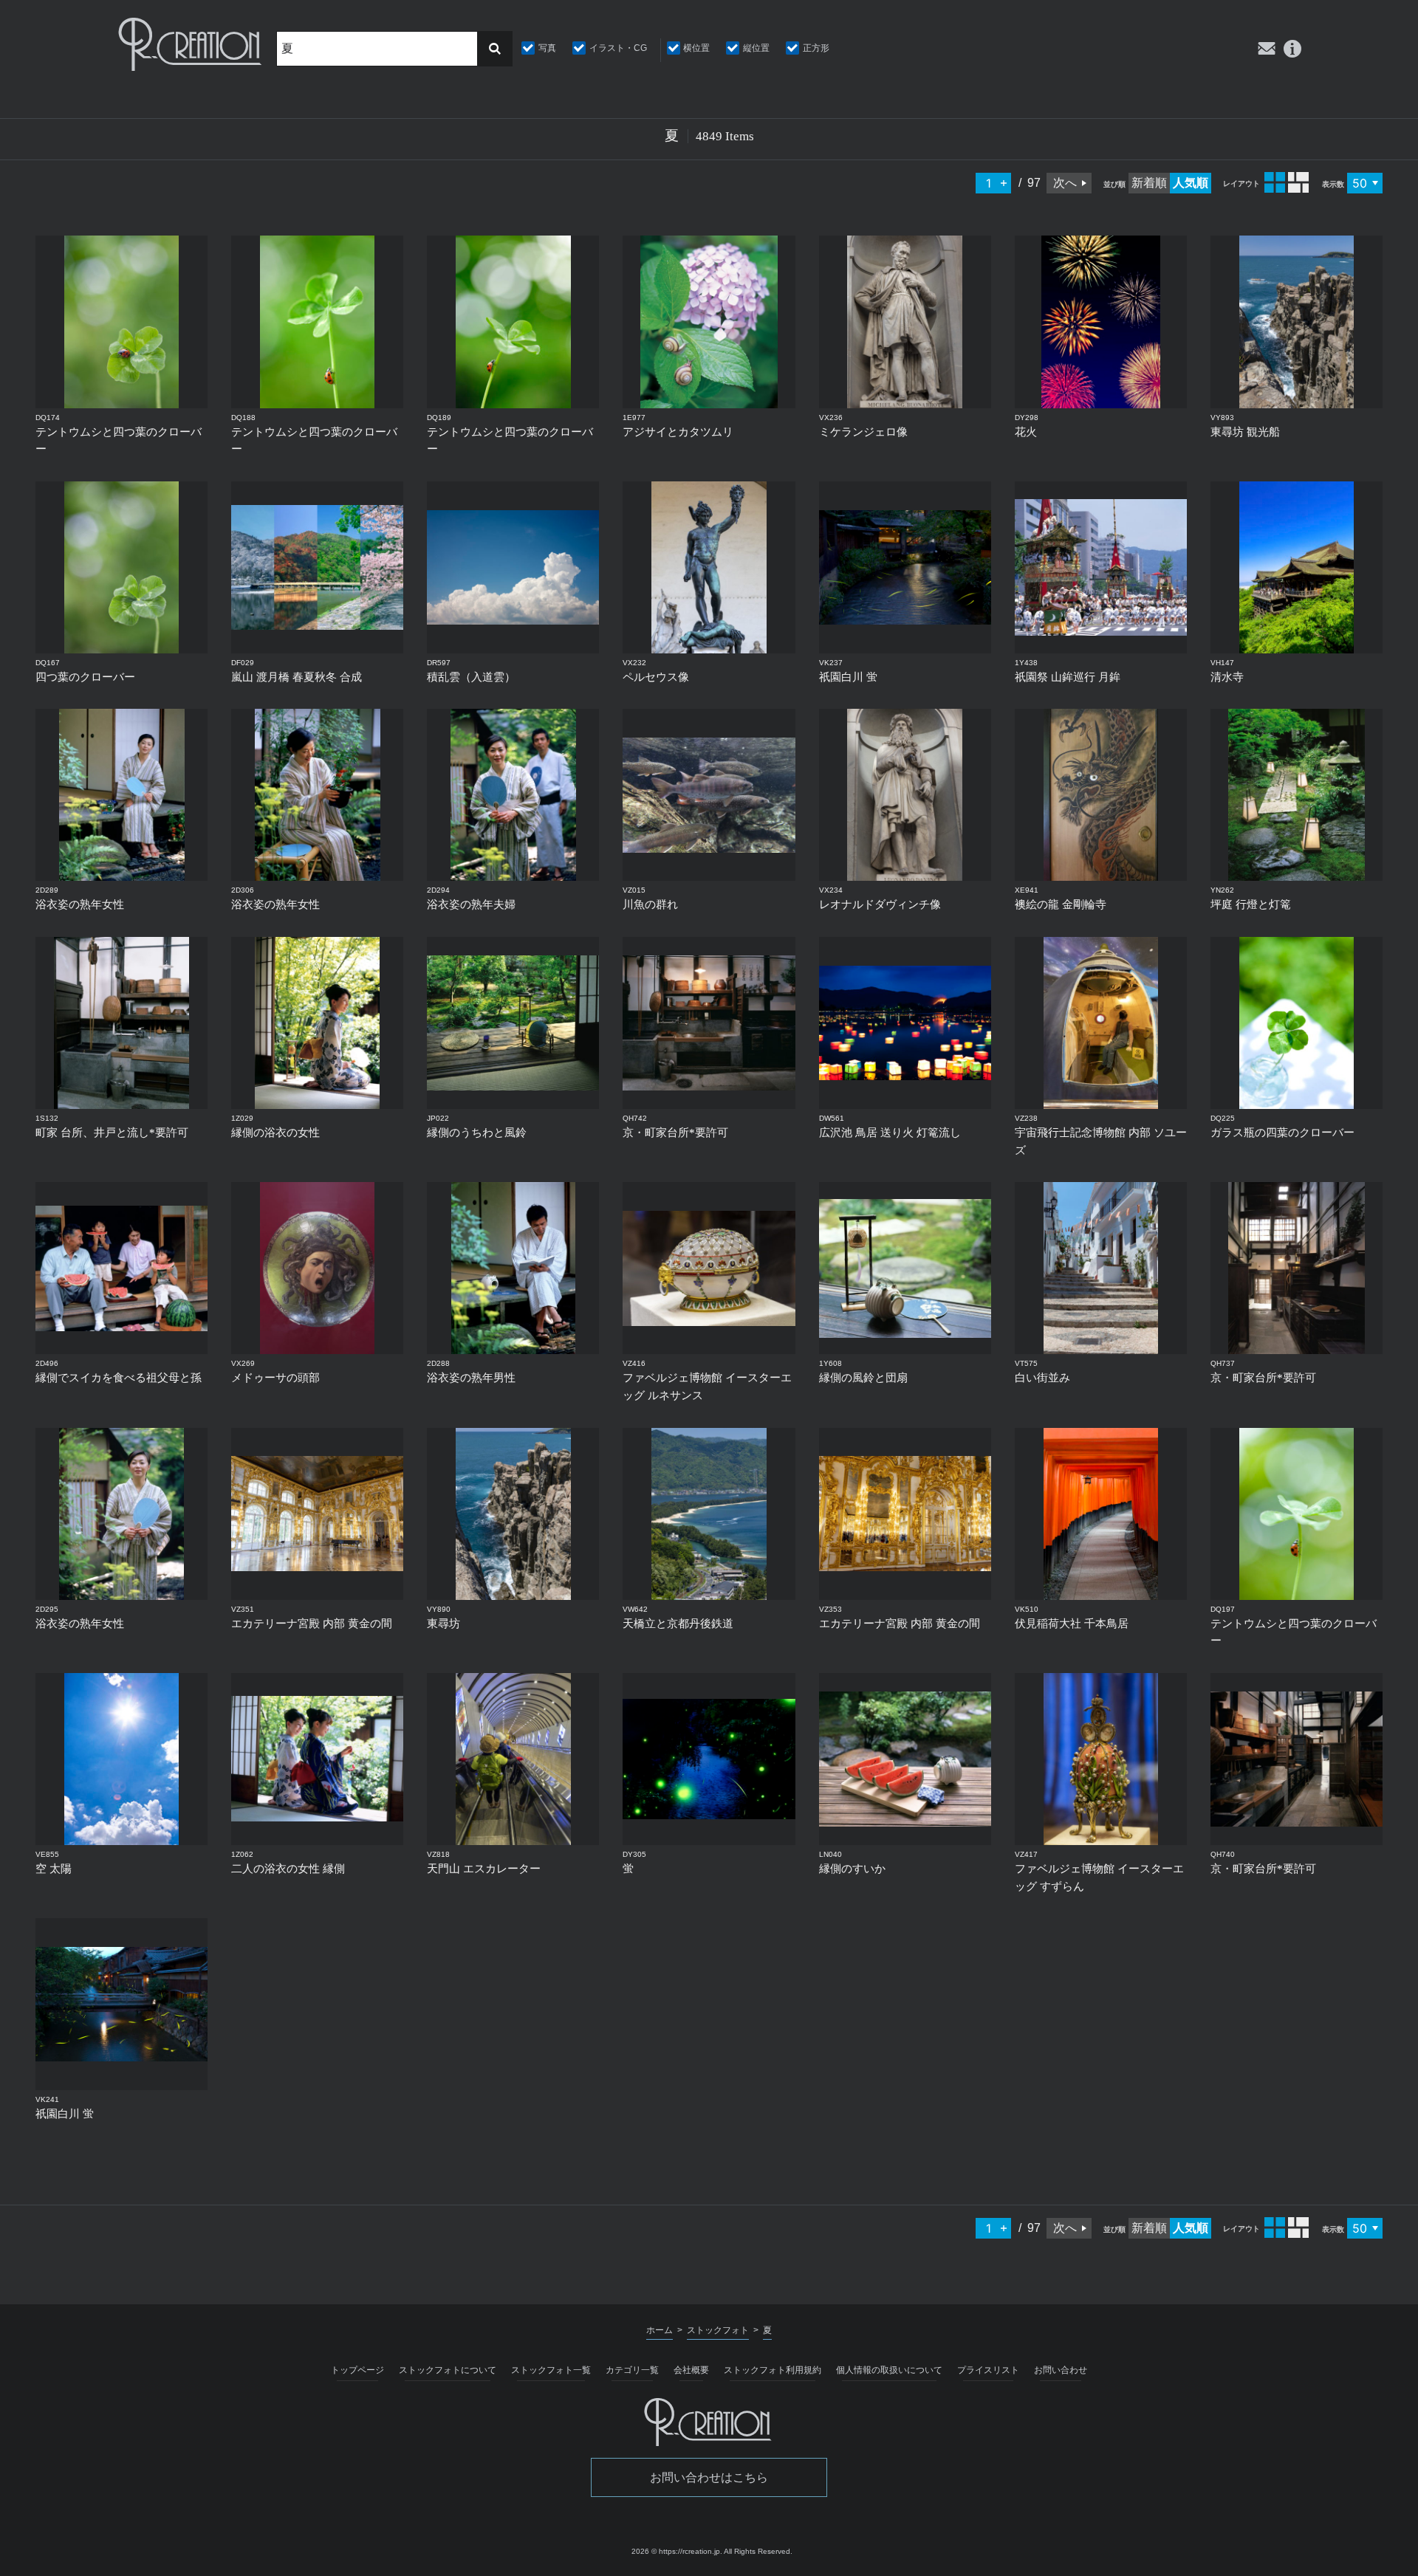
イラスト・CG (618, 48)
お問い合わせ (1061, 2370)
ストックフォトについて (448, 2370)
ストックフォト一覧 (551, 2370)
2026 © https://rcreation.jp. (677, 2551)
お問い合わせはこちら (709, 2477)
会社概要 (691, 2370)
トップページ (357, 2370)
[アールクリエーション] (191, 44)
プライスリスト (988, 2370)
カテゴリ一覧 (632, 2370)
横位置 (696, 48)
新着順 (1149, 183)
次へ (1065, 183)
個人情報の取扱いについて (889, 2370)
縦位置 (756, 48)
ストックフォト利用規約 (773, 2370)
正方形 (816, 48)
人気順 (1191, 183)
